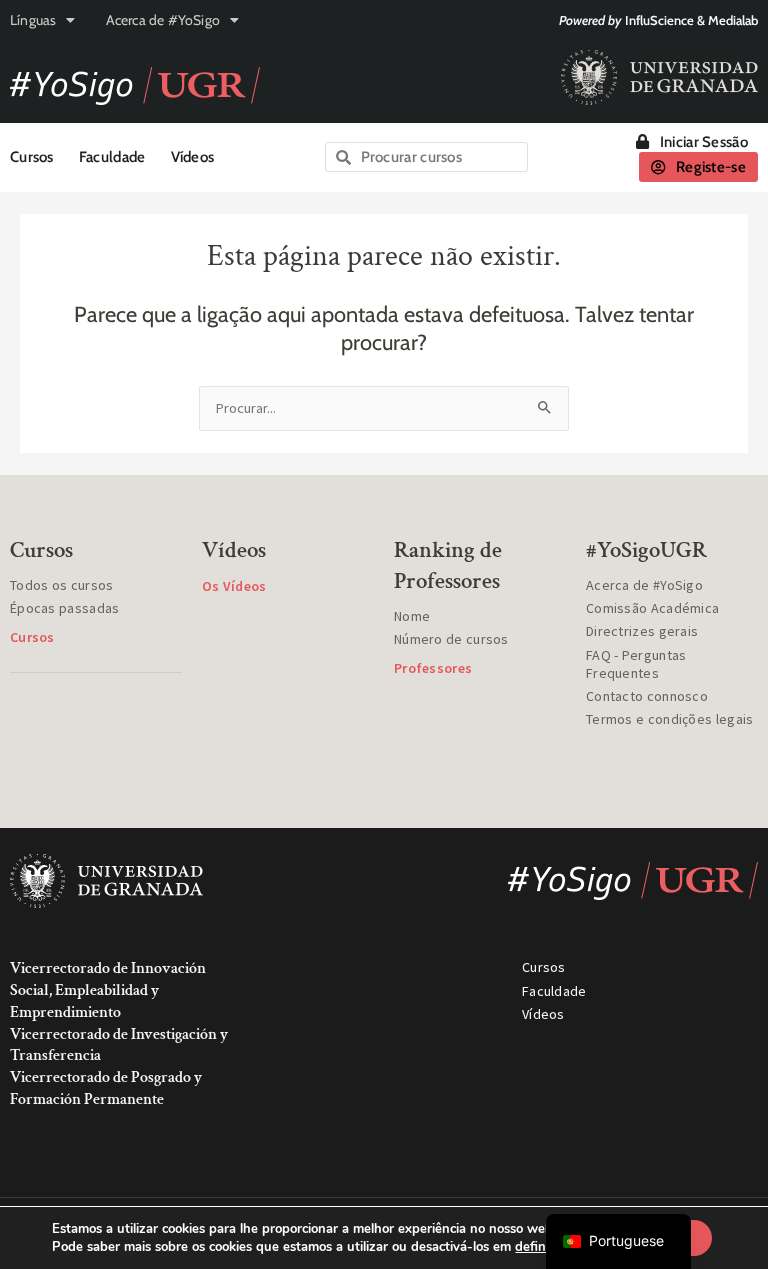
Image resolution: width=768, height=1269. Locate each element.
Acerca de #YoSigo (163, 20)
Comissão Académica (652, 608)
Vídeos (193, 157)
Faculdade (112, 157)
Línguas (33, 20)
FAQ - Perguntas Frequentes (636, 664)
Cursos (32, 157)
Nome (412, 616)
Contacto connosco (647, 696)
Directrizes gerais (642, 631)
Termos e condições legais (670, 719)
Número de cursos (451, 639)
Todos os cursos (62, 585)
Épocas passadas (65, 608)
